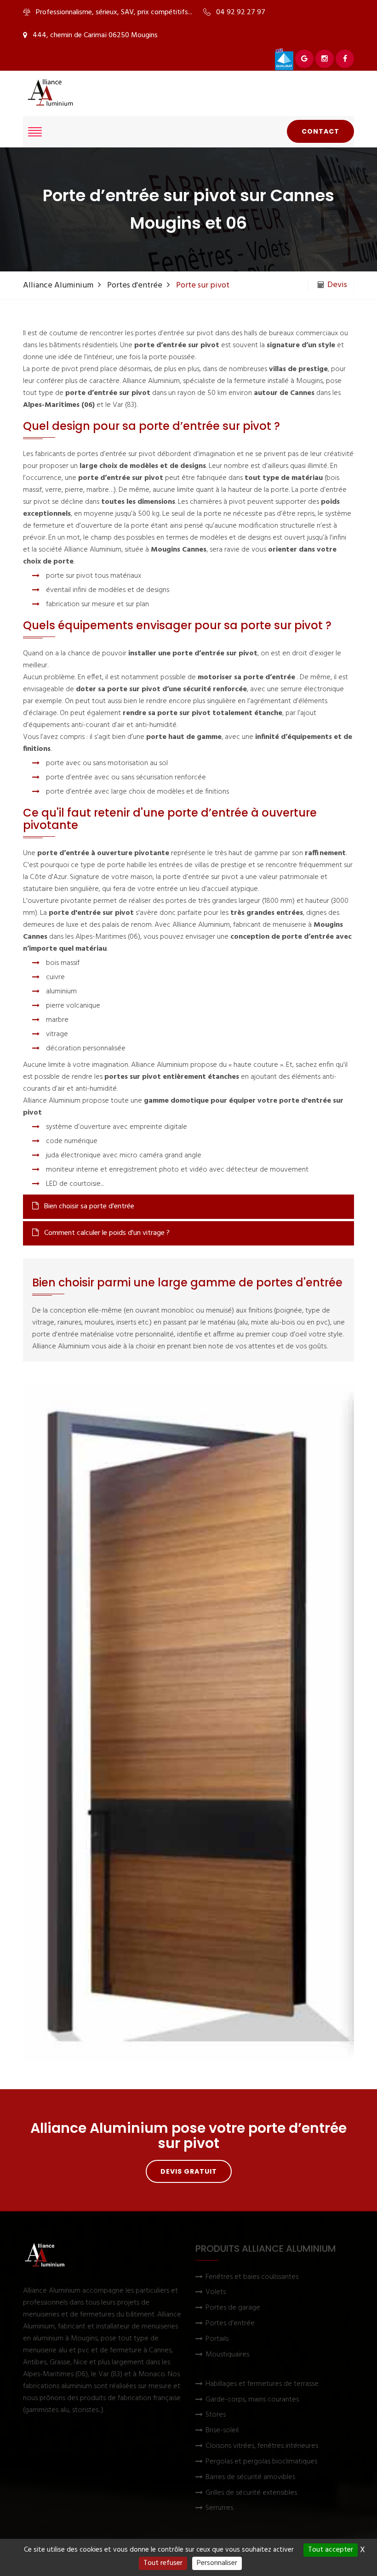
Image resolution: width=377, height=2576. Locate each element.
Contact (320, 131)
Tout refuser (163, 2563)
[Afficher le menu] (35, 132)
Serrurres (219, 2508)
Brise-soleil (222, 2431)
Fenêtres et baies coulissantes (252, 2277)
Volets (216, 2292)
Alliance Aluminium (58, 285)
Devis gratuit (189, 2171)
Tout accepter (331, 2550)
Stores (216, 2415)
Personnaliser (217, 2563)
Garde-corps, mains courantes (252, 2400)
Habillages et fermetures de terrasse (262, 2384)
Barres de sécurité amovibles (250, 2477)
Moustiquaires (227, 2355)
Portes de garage (233, 2308)
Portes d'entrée (135, 285)
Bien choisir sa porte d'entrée (88, 1206)
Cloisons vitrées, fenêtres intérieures (262, 2446)
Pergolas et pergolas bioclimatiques (261, 2462)
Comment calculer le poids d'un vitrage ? (106, 1233)
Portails (217, 2339)
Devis (337, 285)
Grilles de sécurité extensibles (251, 2493)
